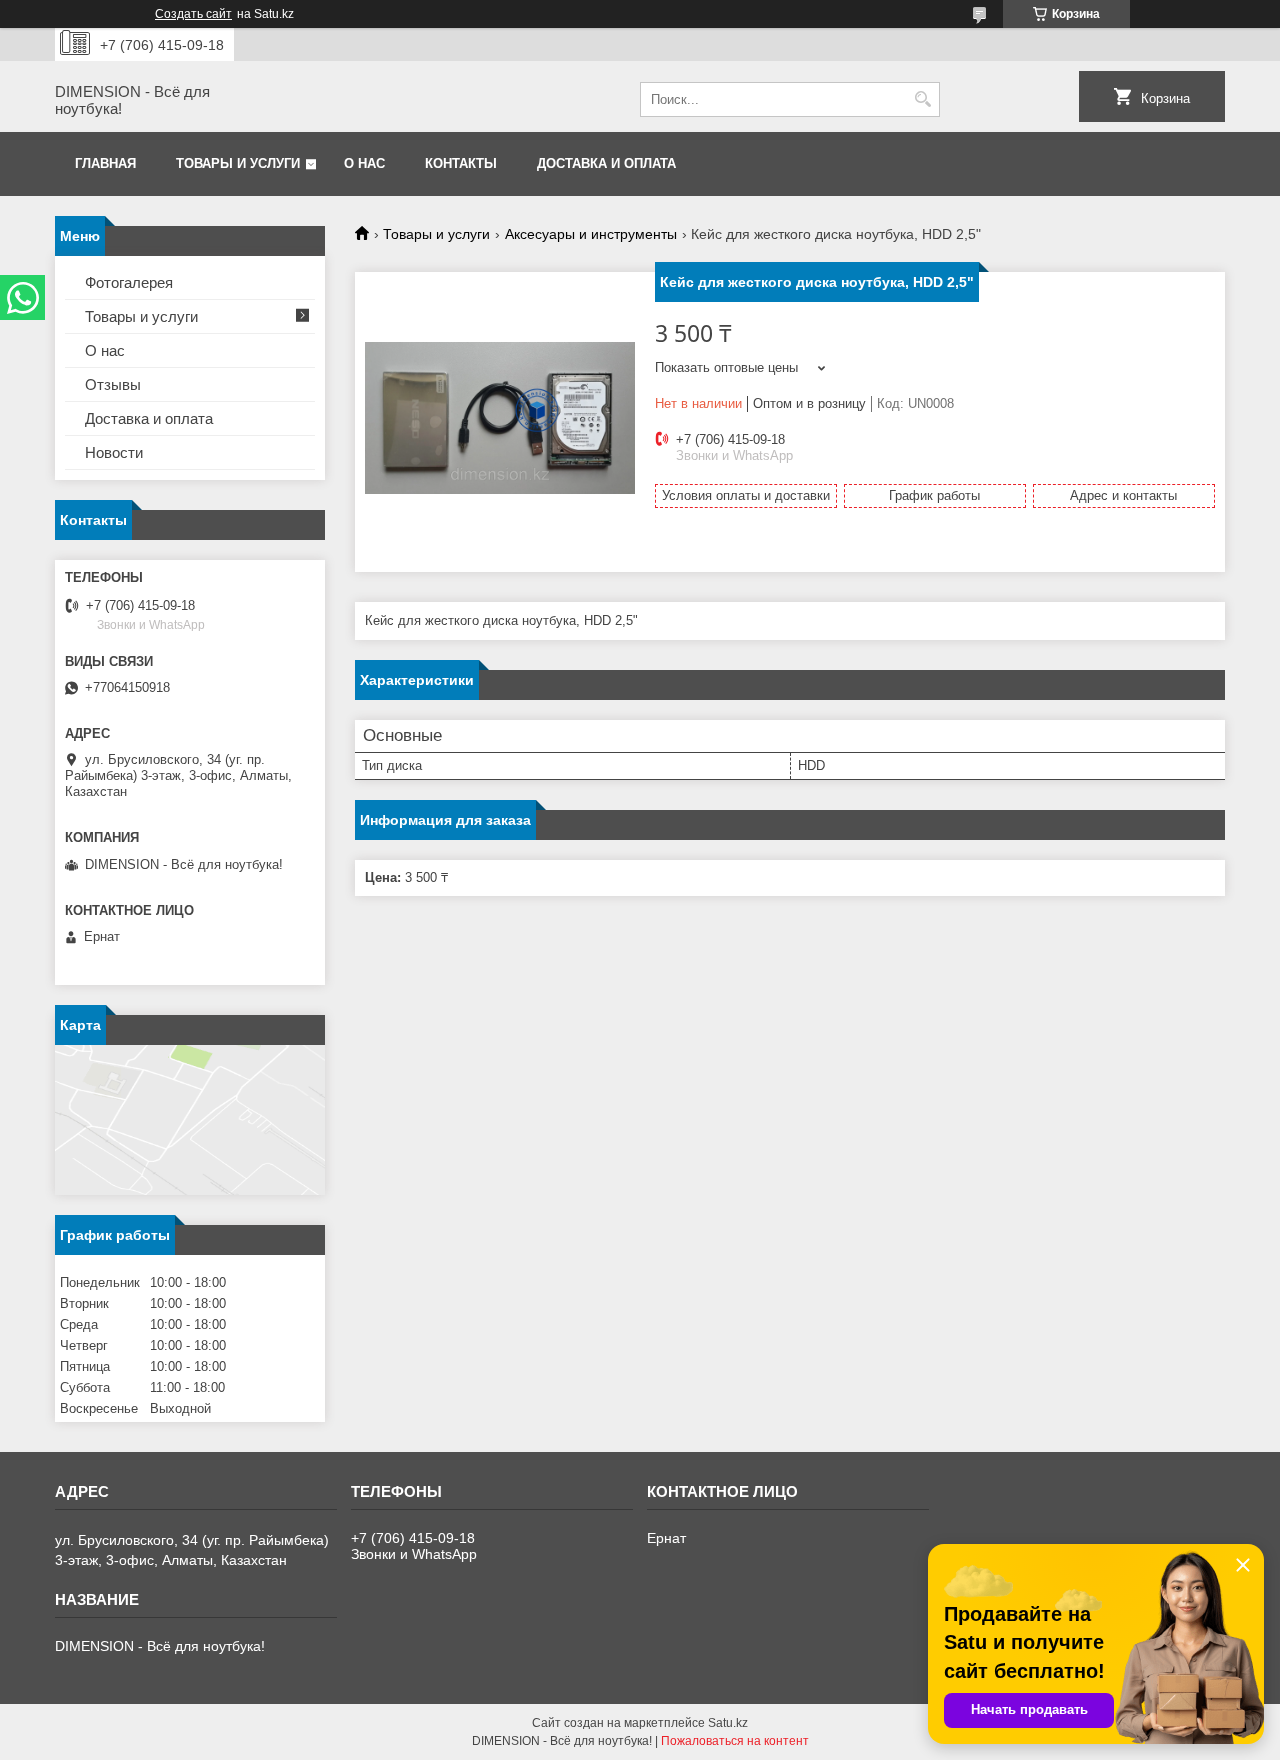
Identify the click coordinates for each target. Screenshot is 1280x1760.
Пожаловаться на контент (735, 1741)
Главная (105, 163)
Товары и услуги (238, 163)
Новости (114, 452)
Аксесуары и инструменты (591, 234)
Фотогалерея (129, 282)
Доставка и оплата (606, 163)
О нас (364, 163)
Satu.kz (728, 1723)
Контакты (461, 163)
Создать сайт (193, 14)
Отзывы (113, 384)
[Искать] (922, 99)
